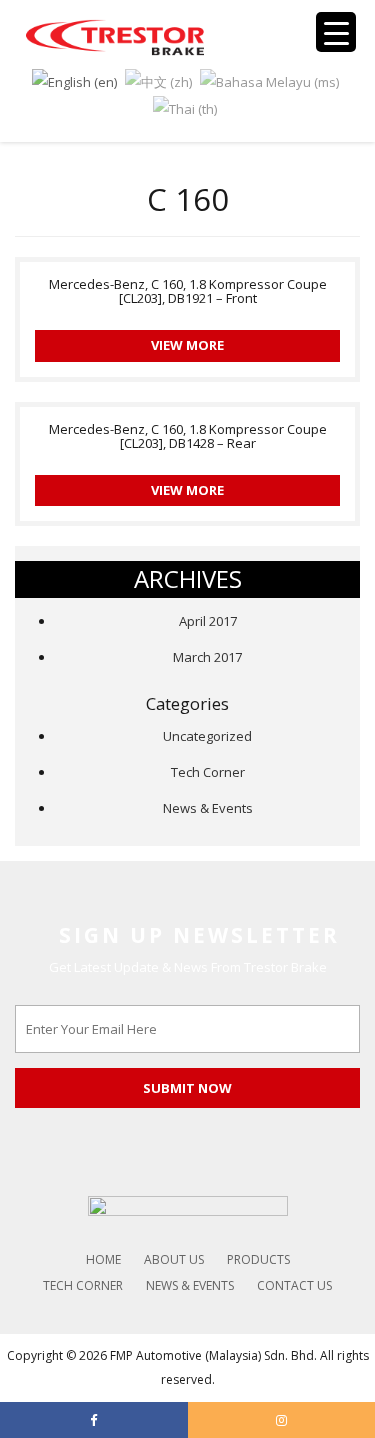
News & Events (208, 808)
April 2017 (208, 621)
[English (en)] (74, 80)
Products (258, 1259)
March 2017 (207, 657)
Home (103, 1259)
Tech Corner (208, 772)
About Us (174, 1259)
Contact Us (294, 1285)
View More (187, 345)
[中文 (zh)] (158, 80)
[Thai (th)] (185, 108)
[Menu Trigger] (336, 32)
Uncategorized (207, 736)
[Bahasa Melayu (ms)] (269, 80)
